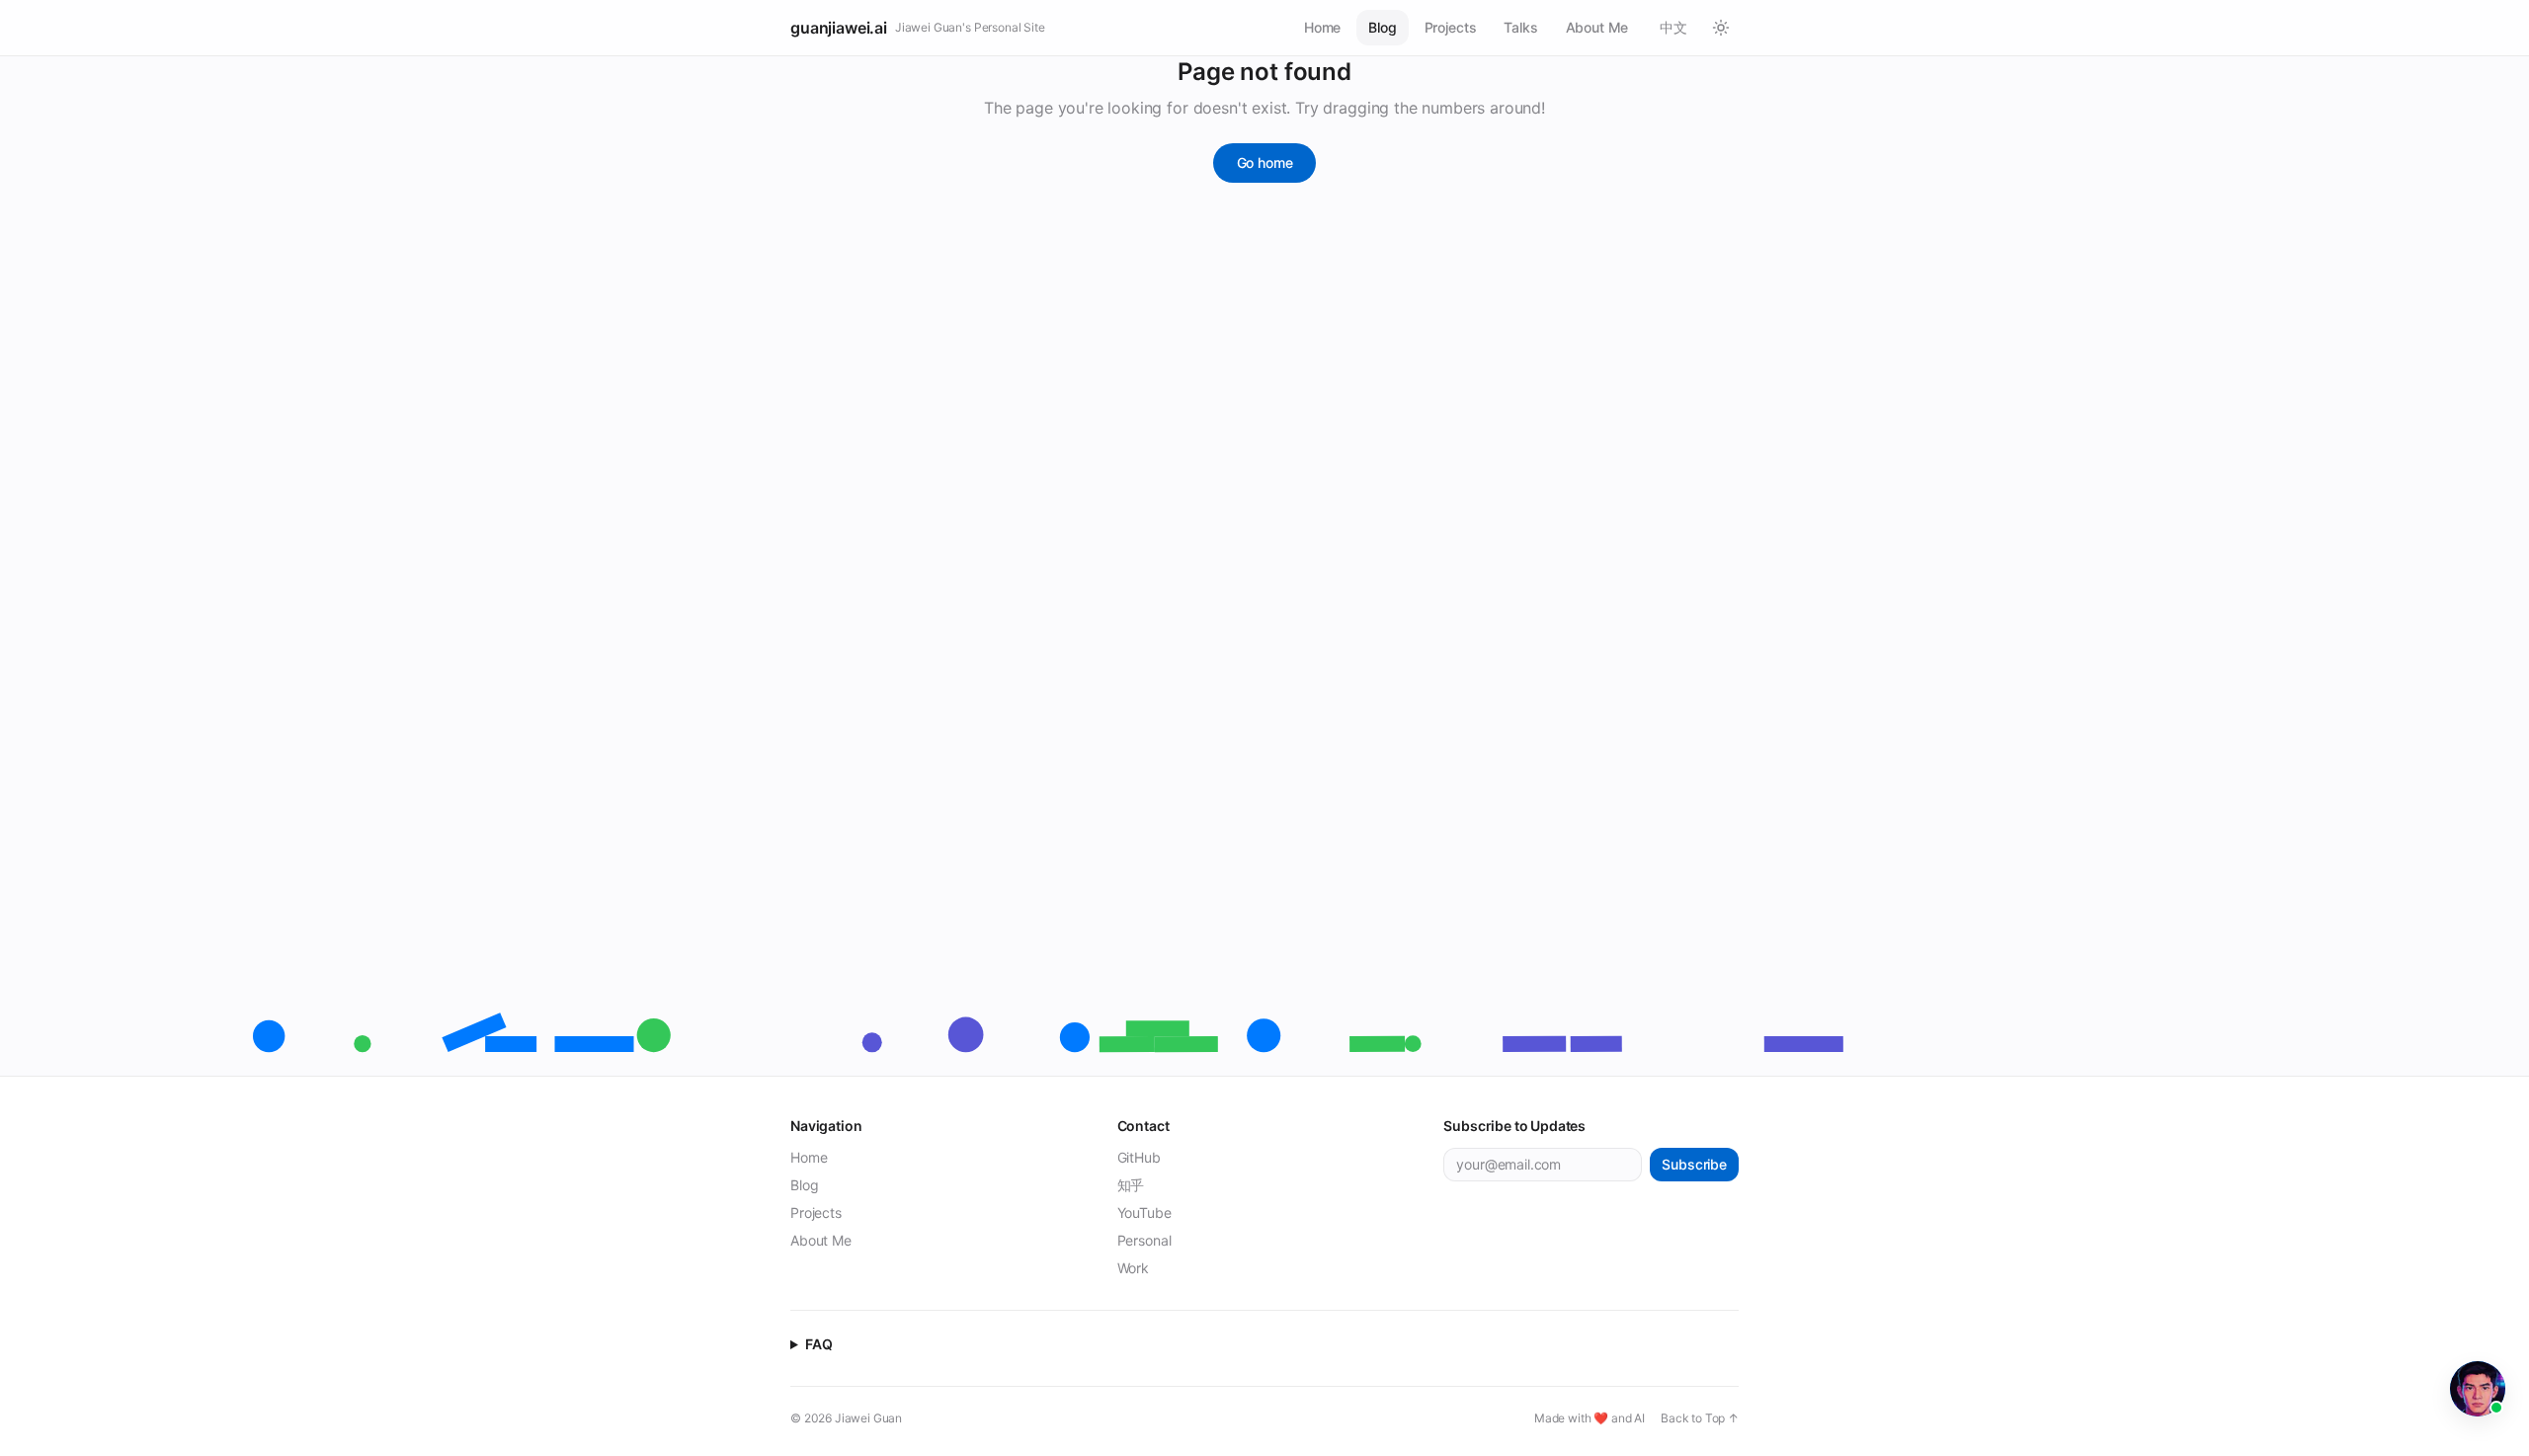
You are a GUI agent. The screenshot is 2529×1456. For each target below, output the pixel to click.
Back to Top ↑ (1700, 1418)
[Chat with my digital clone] (2478, 1389)
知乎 (1131, 1185)
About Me (1597, 27)
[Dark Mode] (1721, 28)
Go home (1265, 162)
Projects (1451, 27)
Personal (1144, 1240)
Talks (1520, 27)
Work (1133, 1268)
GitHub (1139, 1157)
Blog (1382, 27)
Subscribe (1694, 1164)
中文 (1673, 27)
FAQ (819, 1344)
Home (1322, 27)
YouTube (1144, 1213)
